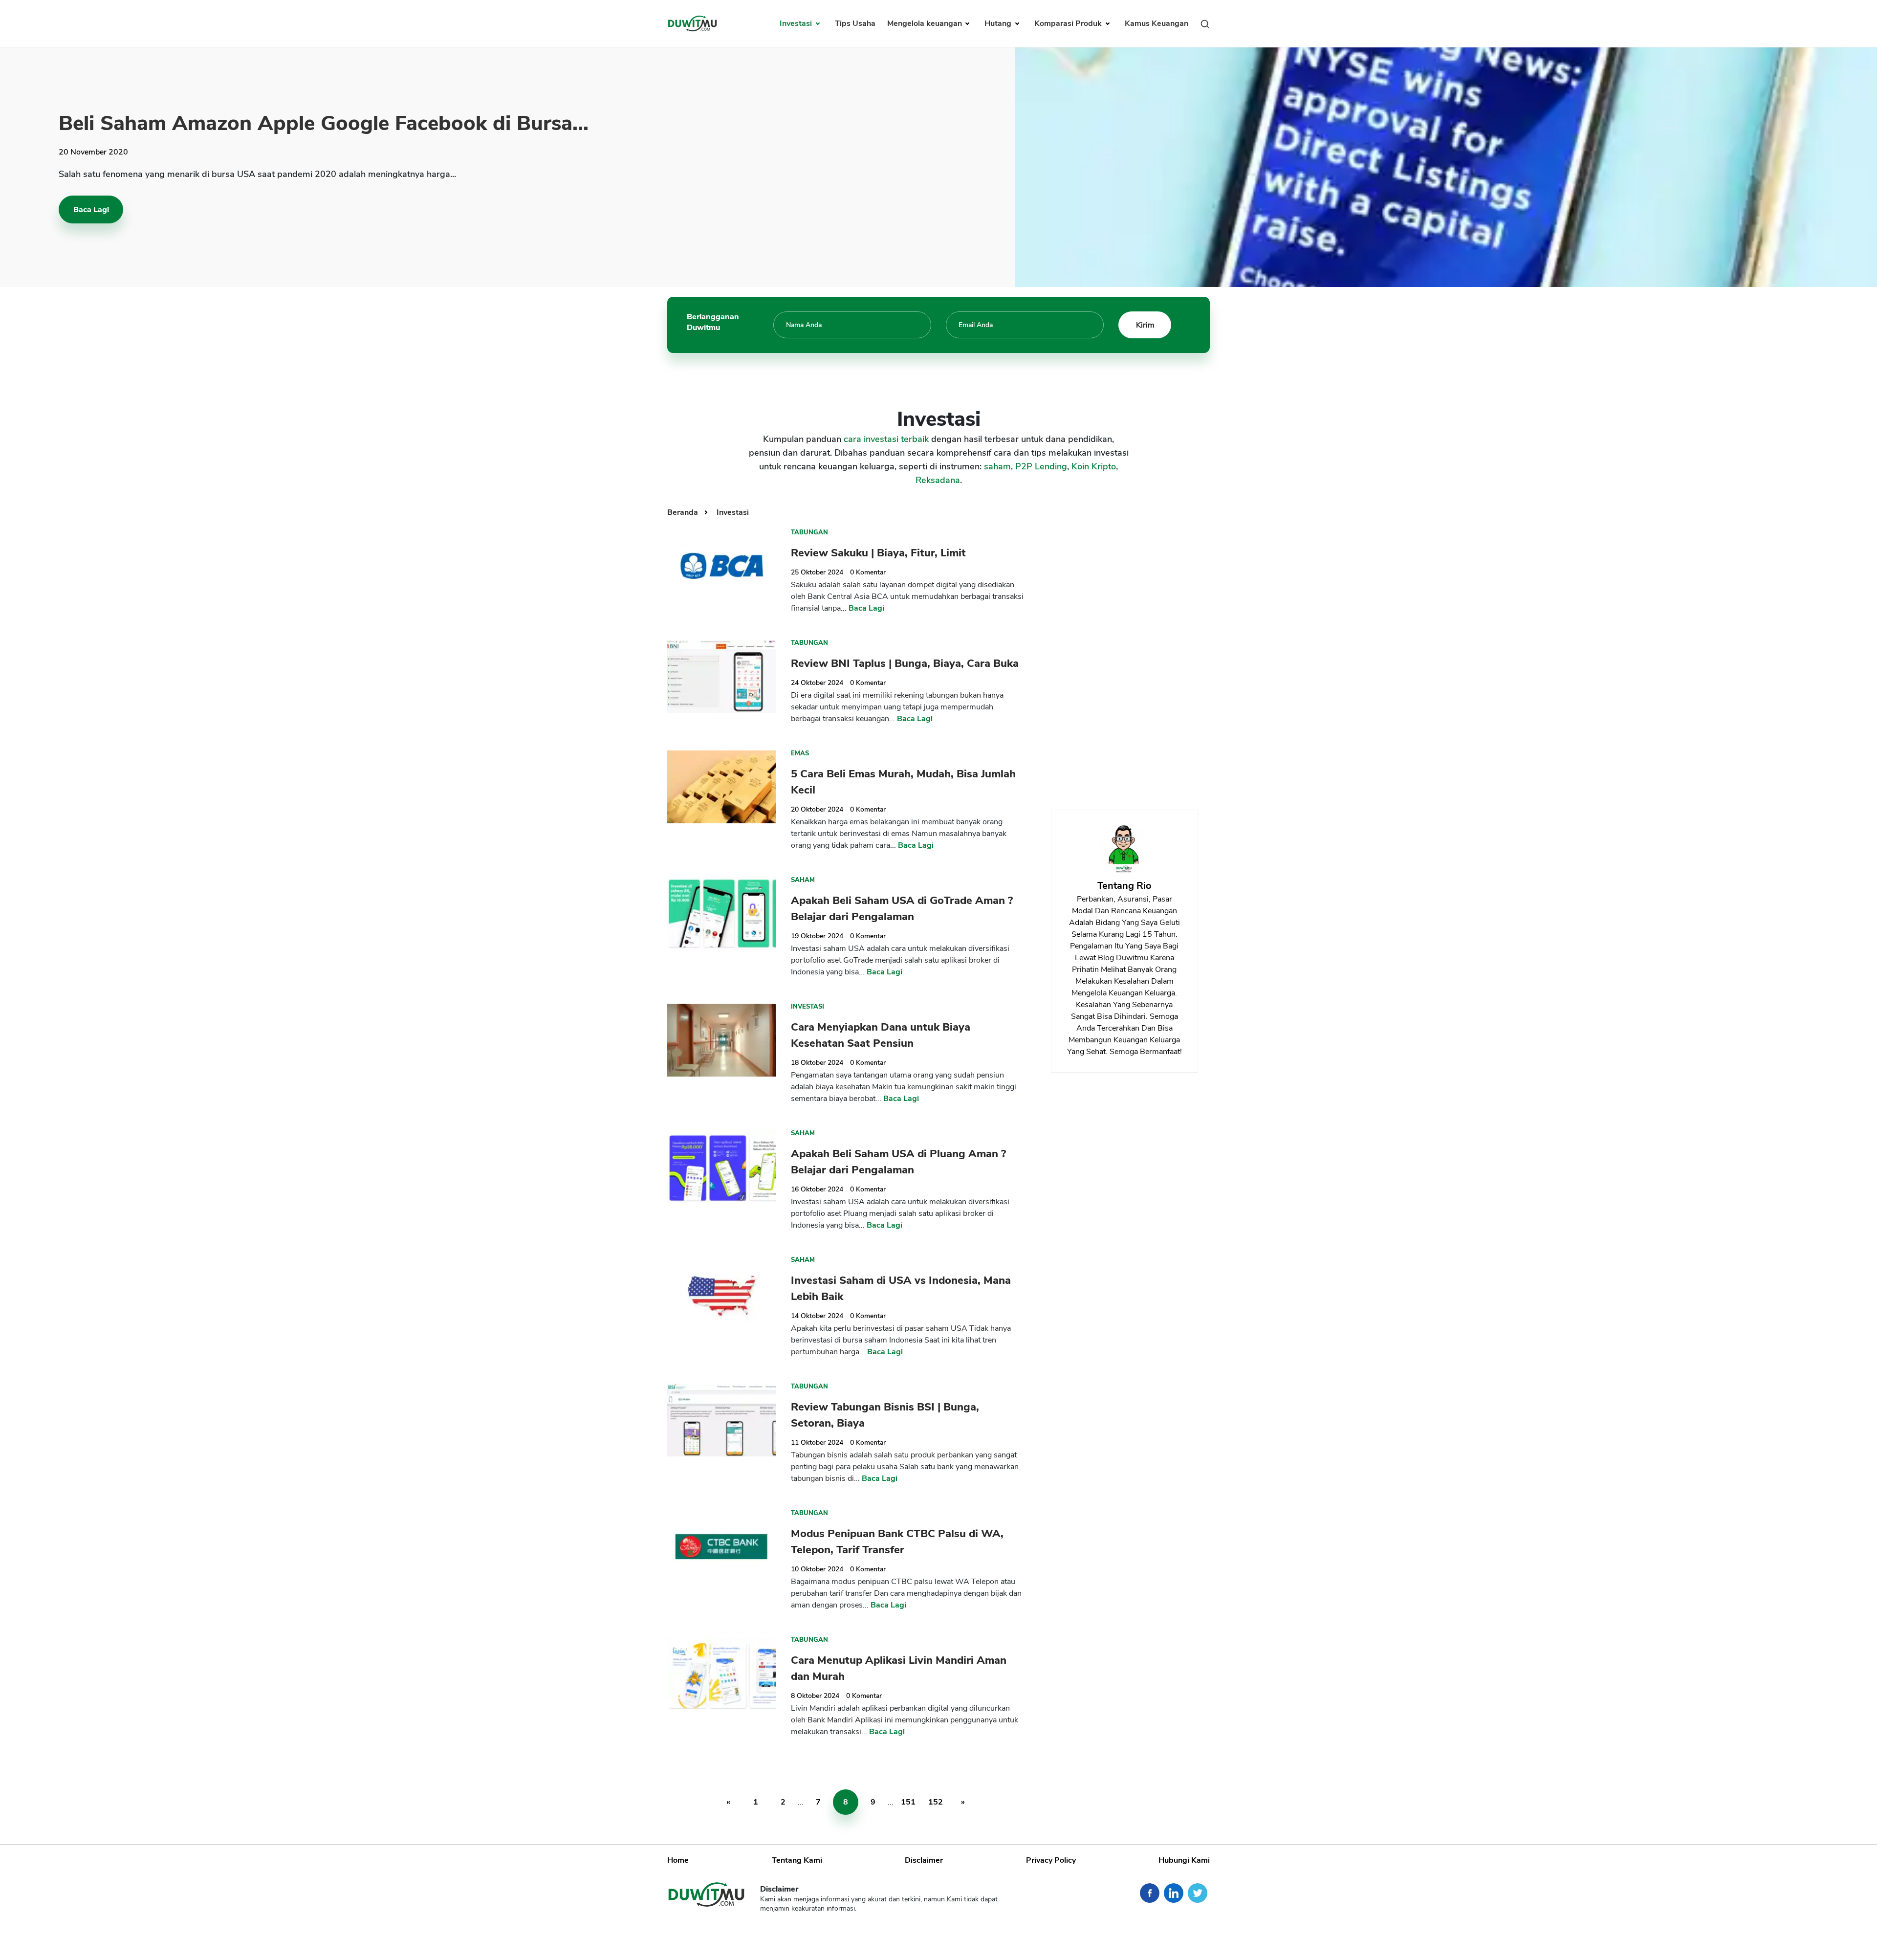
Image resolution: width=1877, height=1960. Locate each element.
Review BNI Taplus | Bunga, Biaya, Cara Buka (905, 663)
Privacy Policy (1051, 1860)
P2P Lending (1041, 466)
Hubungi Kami (1184, 1860)
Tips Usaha (855, 23)
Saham (803, 880)
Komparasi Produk (1069, 23)
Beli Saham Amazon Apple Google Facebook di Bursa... (324, 123)
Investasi (797, 23)
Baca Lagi (91, 210)
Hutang (999, 23)
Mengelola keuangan (926, 23)
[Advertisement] (1124, 648)
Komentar (868, 572)
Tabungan (809, 532)
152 (936, 1802)
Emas (800, 753)
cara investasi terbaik (886, 439)
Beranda (684, 512)
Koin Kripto (1094, 466)
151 (908, 1802)
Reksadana (938, 480)
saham (997, 466)
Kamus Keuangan (1157, 23)
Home (678, 1860)
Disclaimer (924, 1860)
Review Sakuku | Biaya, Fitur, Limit (878, 553)
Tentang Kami (797, 1860)
